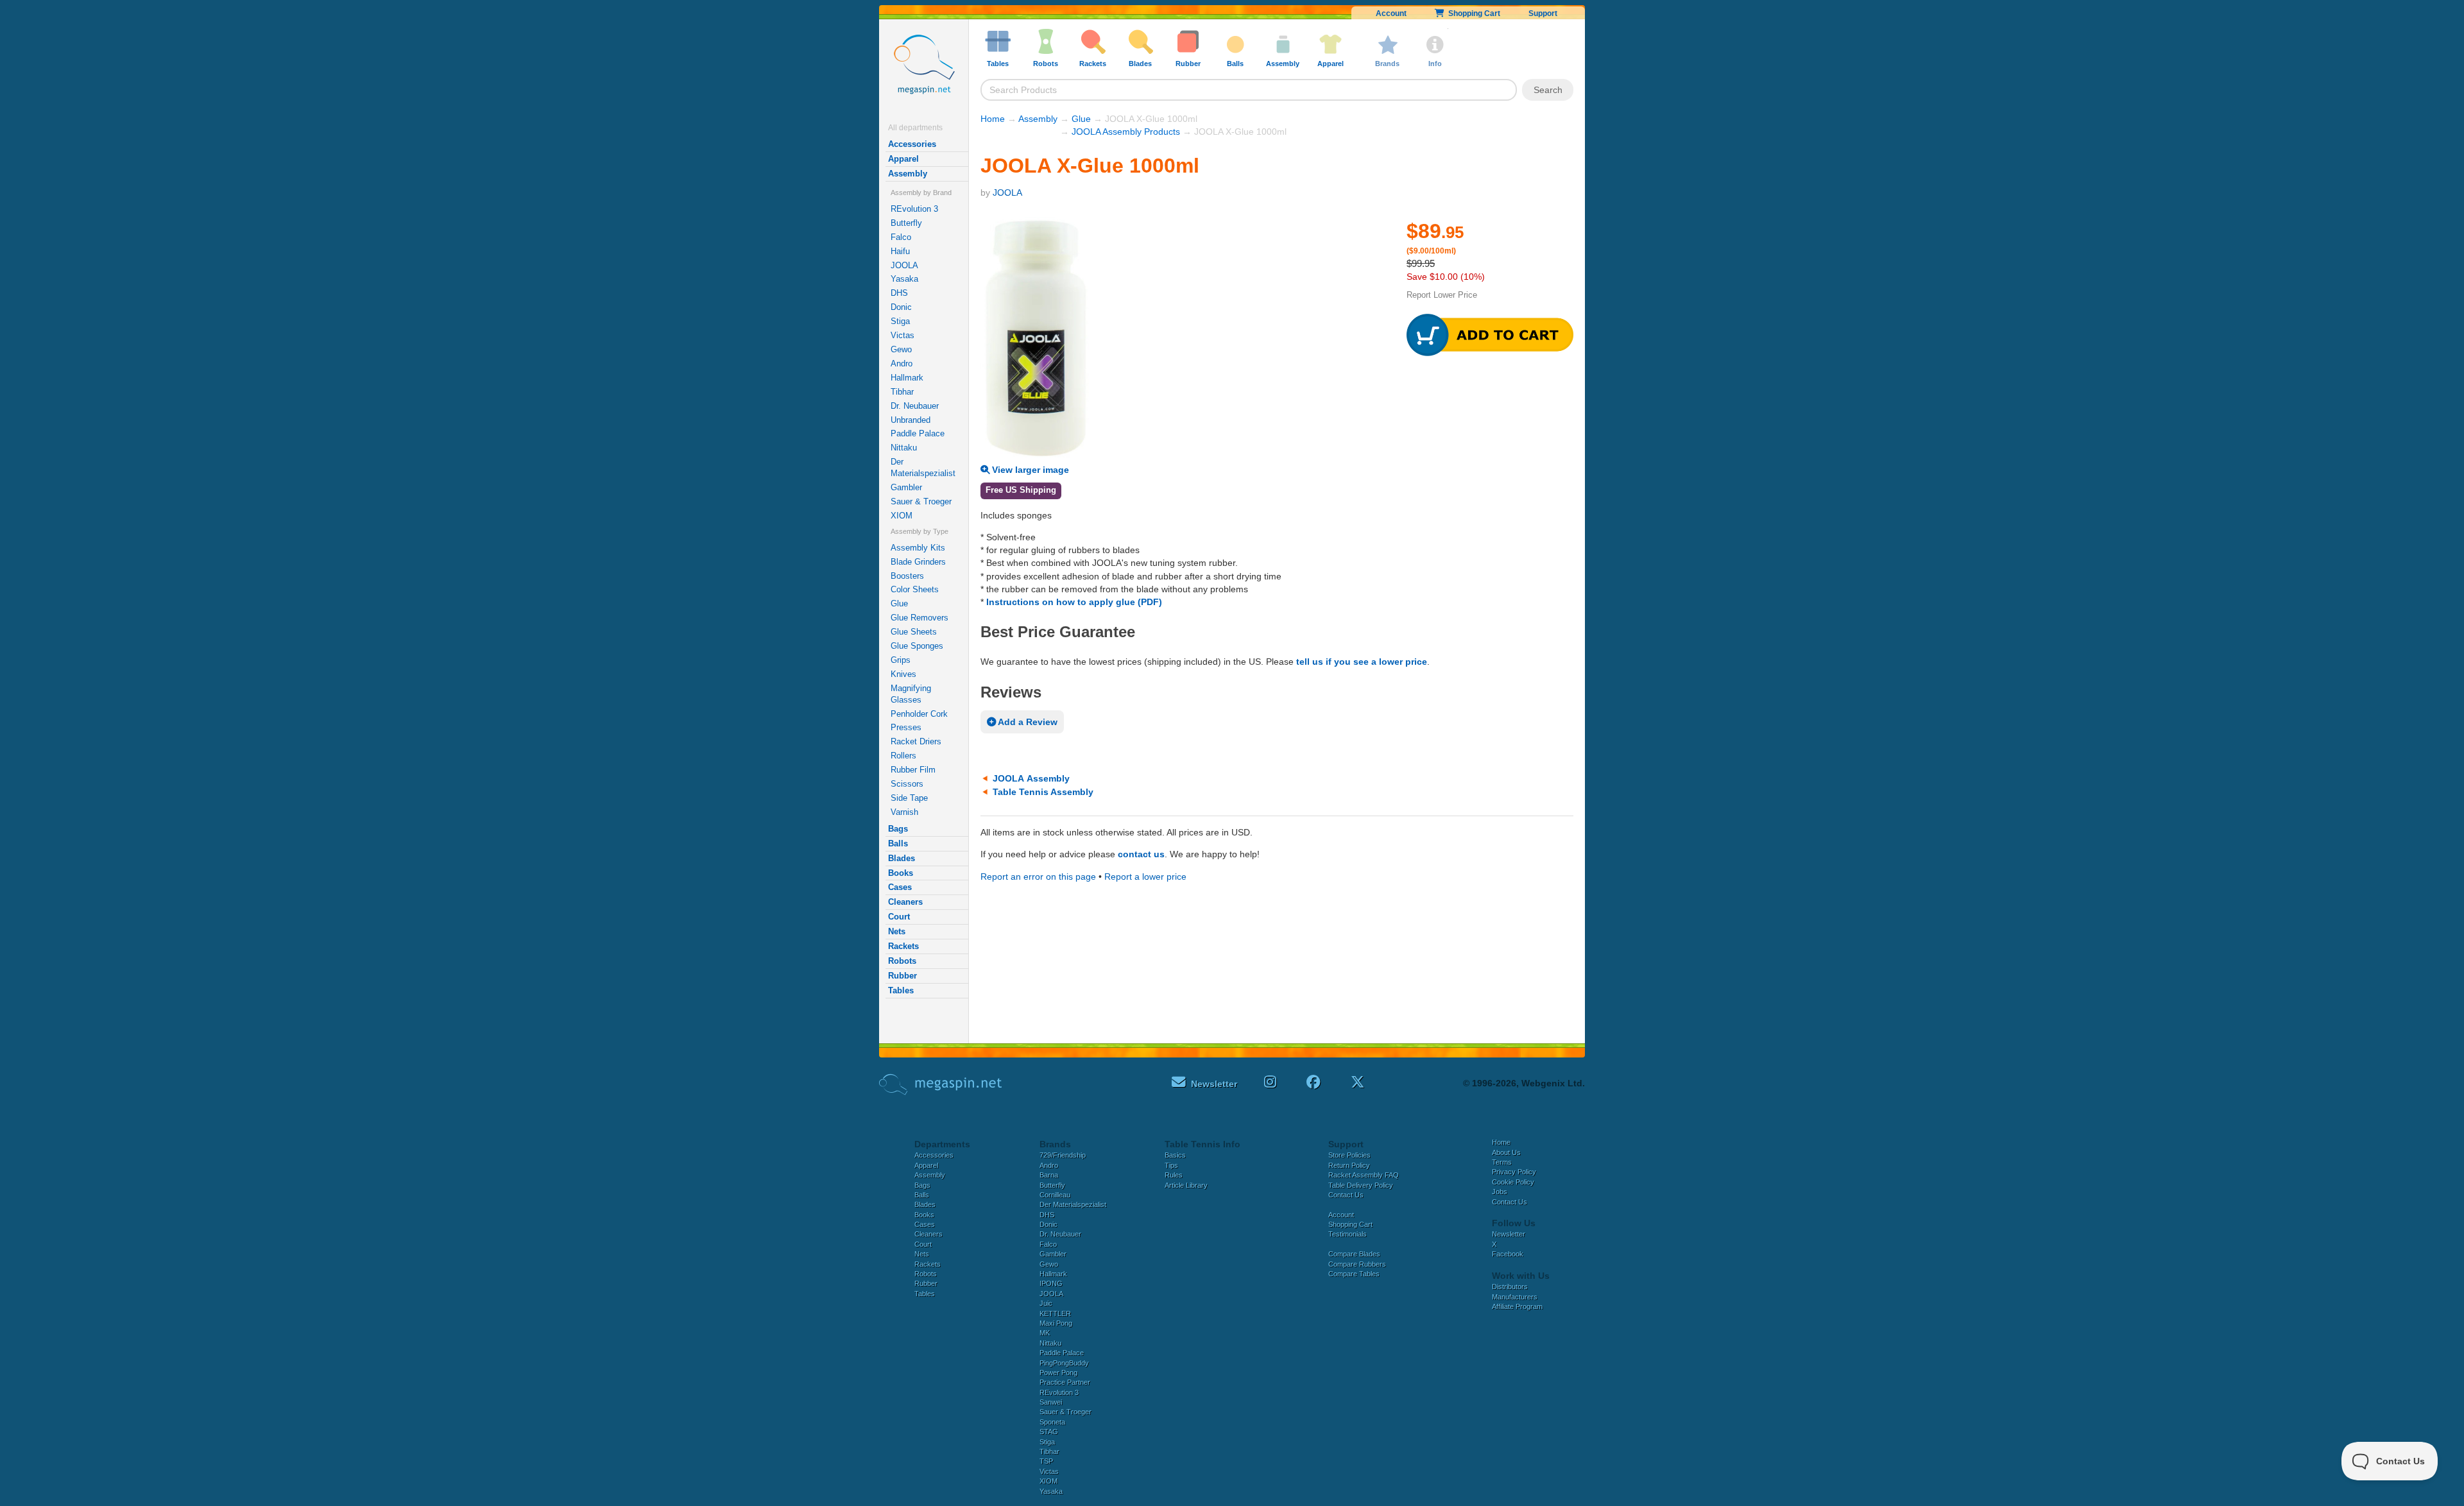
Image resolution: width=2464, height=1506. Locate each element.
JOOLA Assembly (1031, 778)
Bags (898, 829)
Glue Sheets (914, 632)
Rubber (903, 976)
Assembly (908, 174)
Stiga (900, 321)
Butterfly (906, 223)
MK (1045, 1333)
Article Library (1186, 1185)
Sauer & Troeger (921, 501)
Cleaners (905, 902)
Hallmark (907, 378)
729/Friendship (1063, 1155)
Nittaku (904, 448)
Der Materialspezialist (923, 467)
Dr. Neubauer (915, 406)
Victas (903, 335)
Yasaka (904, 279)
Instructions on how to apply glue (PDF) (1074, 602)
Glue (899, 603)
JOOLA (904, 265)
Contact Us (1346, 1195)
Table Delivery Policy (1361, 1185)
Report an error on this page (1038, 877)
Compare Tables (1354, 1274)
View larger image (1029, 470)
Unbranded (911, 420)
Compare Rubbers (1357, 1264)
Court (899, 917)
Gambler (906, 487)
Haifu (900, 251)
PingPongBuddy (1064, 1363)
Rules (1174, 1175)
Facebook (1508, 1254)
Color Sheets (915, 589)
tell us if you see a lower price (1362, 662)
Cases (900, 887)
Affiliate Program (1517, 1306)
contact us (1141, 854)
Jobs (1500, 1192)
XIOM (902, 516)
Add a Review (1027, 722)
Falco (901, 237)
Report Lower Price (1442, 295)
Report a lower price (1145, 877)
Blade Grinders (918, 562)
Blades (902, 858)
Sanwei (1051, 1402)
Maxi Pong (1056, 1323)
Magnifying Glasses (911, 694)
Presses (906, 727)
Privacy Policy (1514, 1172)
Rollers (903, 756)
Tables (901, 990)
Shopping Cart (1472, 13)
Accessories (912, 144)
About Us (1506, 1152)
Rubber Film (913, 770)
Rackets (903, 946)
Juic (1046, 1303)
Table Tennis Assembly (1043, 792)
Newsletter (1509, 1234)
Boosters (907, 576)
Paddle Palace (918, 433)
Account (1391, 13)
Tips (1171, 1165)
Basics (1175, 1155)
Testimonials (1347, 1234)
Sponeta (1052, 1422)
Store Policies (1349, 1155)
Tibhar (902, 392)
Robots (902, 961)
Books (901, 873)
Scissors (907, 784)
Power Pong (1058, 1373)
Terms (1502, 1162)
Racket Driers (916, 741)
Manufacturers (1515, 1297)
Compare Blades (1354, 1254)
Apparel (903, 159)
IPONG (1051, 1283)
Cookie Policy (1513, 1182)
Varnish (904, 812)
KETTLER (1055, 1313)
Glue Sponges (917, 646)
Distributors (1510, 1287)
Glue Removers (920, 618)
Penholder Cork (919, 714)
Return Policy (1349, 1165)
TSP (1046, 1461)
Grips (901, 660)
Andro (902, 364)
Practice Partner (1065, 1382)
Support (1543, 13)
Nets (897, 931)
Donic (901, 307)
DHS (899, 293)
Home (993, 119)
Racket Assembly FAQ (1364, 1175)
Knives (903, 674)
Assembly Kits (918, 548)
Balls (898, 843)
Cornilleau (1055, 1195)
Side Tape (909, 798)
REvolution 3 (914, 209)
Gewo (901, 349)
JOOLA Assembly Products (1126, 132)
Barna (1049, 1175)
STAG (1049, 1432)
